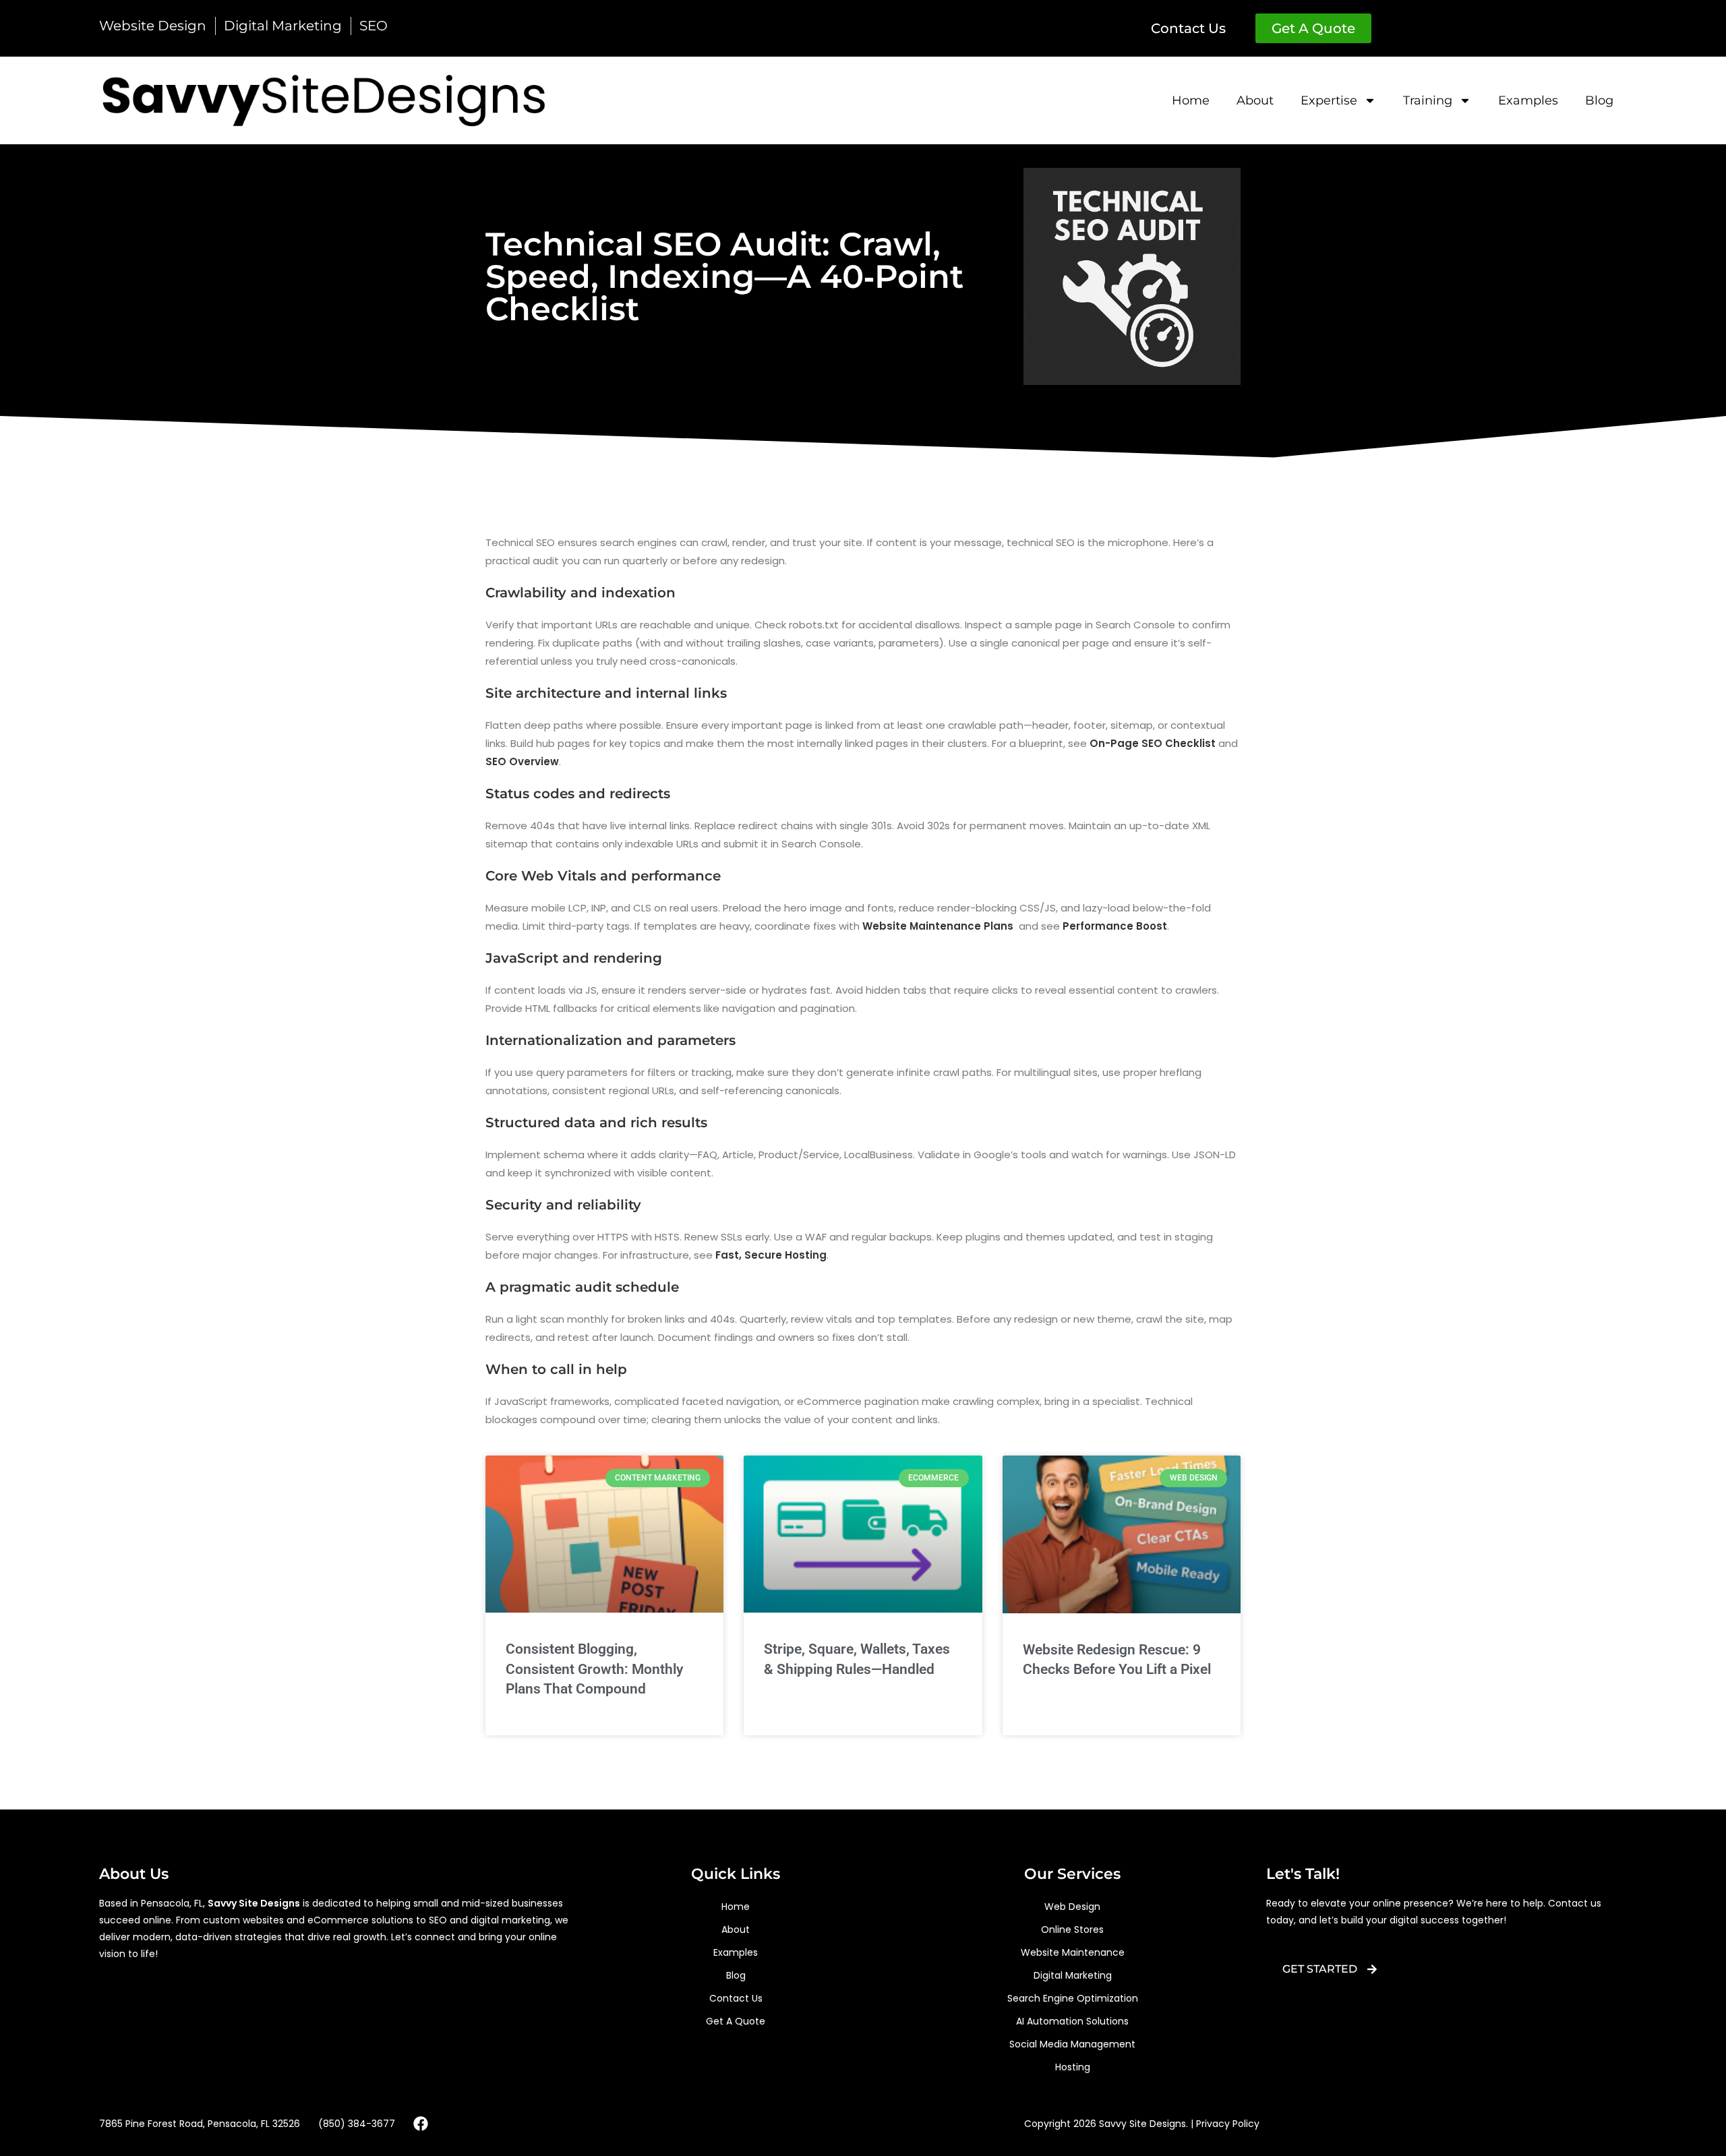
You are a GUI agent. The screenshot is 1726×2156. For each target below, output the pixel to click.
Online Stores (1072, 1929)
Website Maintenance (1073, 1952)
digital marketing (1073, 1975)
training (1428, 100)
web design (1072, 1907)
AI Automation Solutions (1072, 2021)
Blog (1599, 100)
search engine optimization (1073, 1998)
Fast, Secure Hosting (771, 1255)
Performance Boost (1115, 926)
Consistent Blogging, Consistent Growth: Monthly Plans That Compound (594, 1669)
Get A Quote (736, 2021)
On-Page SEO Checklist (1153, 743)
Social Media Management (1072, 2044)
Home (1191, 100)
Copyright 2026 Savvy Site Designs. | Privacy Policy (1142, 2124)
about (1255, 100)
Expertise (1329, 100)
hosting (1073, 2067)
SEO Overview (522, 761)
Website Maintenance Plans (938, 926)
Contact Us (736, 1998)
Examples (1528, 100)
